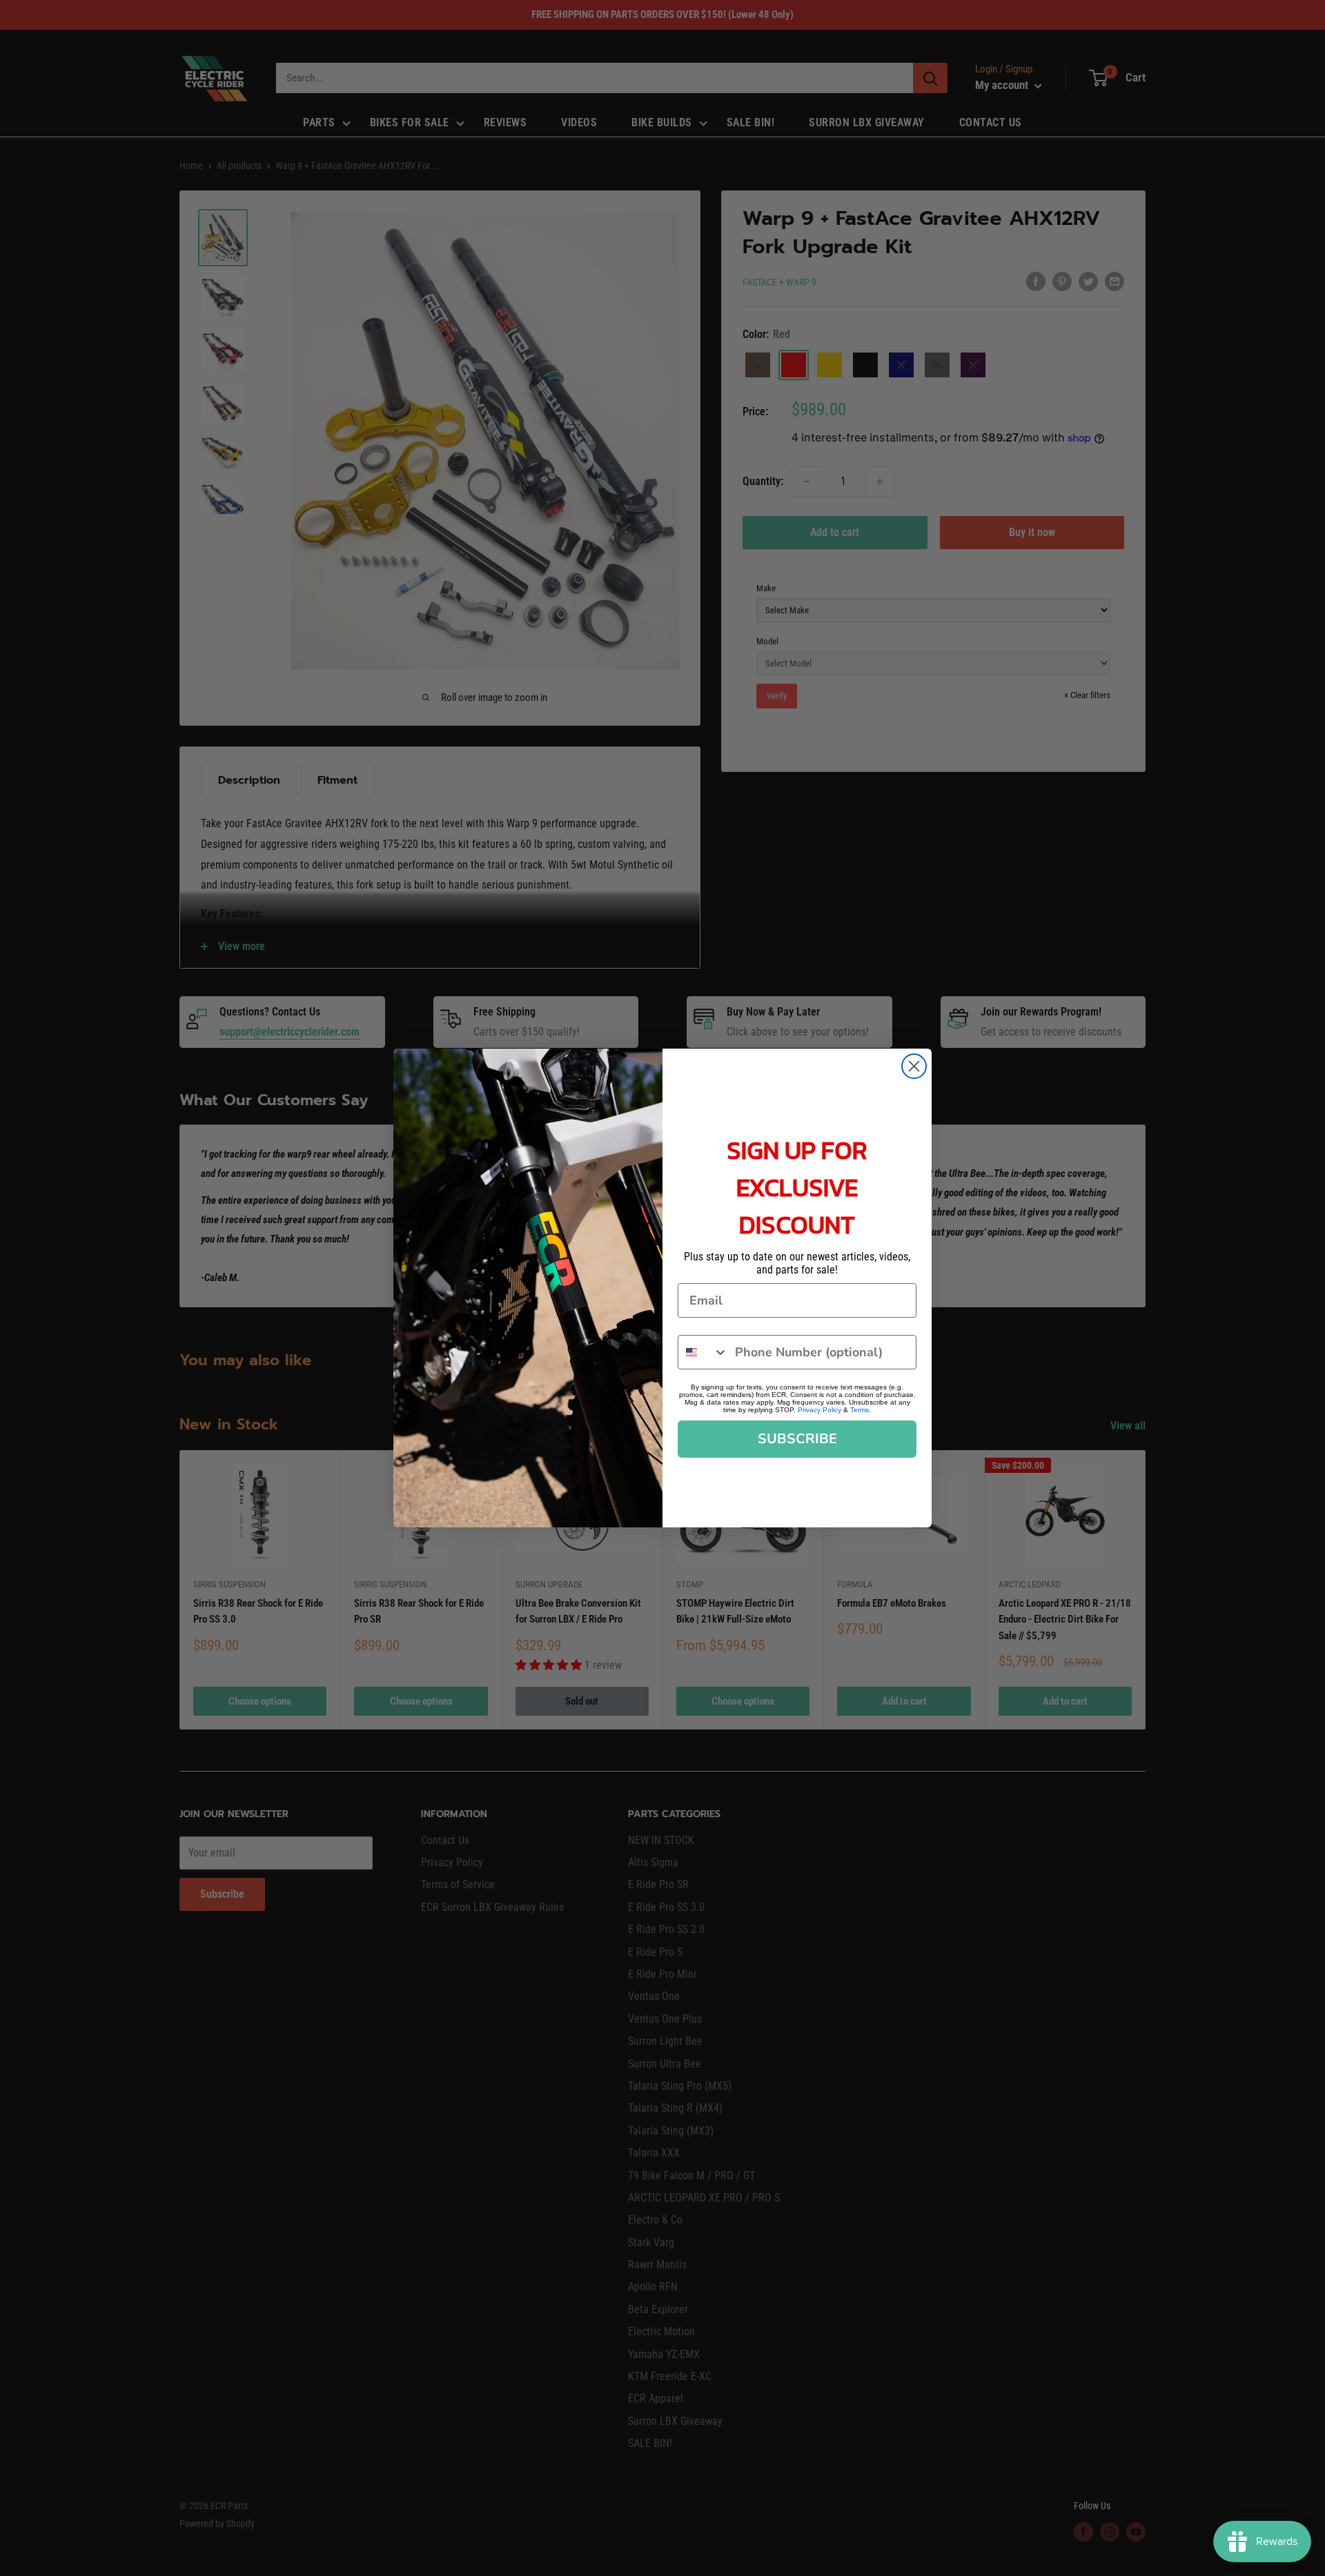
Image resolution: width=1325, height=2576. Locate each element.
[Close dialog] (914, 1066)
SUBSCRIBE (797, 1439)
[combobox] (703, 1352)
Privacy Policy (819, 1410)
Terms (860, 1410)
